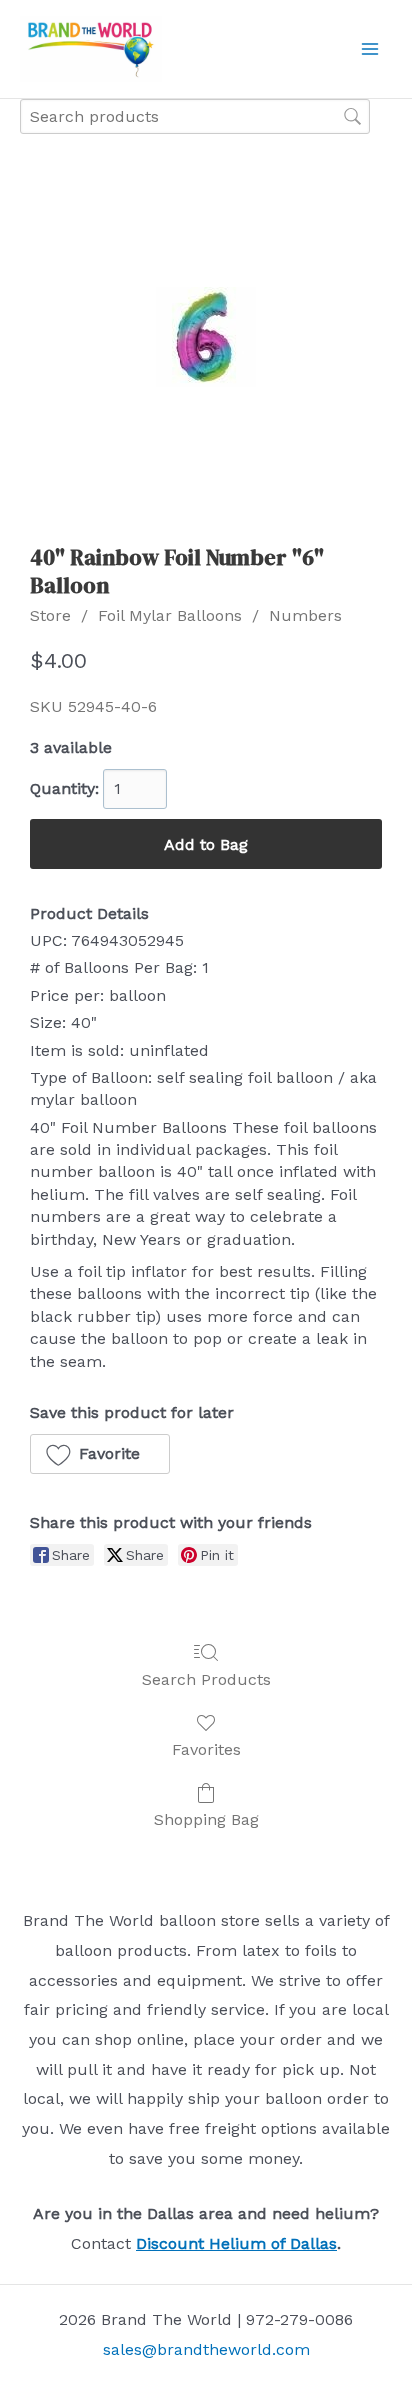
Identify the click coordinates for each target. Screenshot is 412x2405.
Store (50, 615)
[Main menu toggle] (370, 49)
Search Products (206, 1679)
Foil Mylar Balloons (170, 615)
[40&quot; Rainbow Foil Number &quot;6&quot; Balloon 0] (206, 337)
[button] (100, 1454)
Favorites (206, 1749)
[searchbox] (195, 116)
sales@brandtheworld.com (206, 2349)
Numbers (305, 615)
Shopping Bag (206, 1819)
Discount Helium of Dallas (236, 2243)
